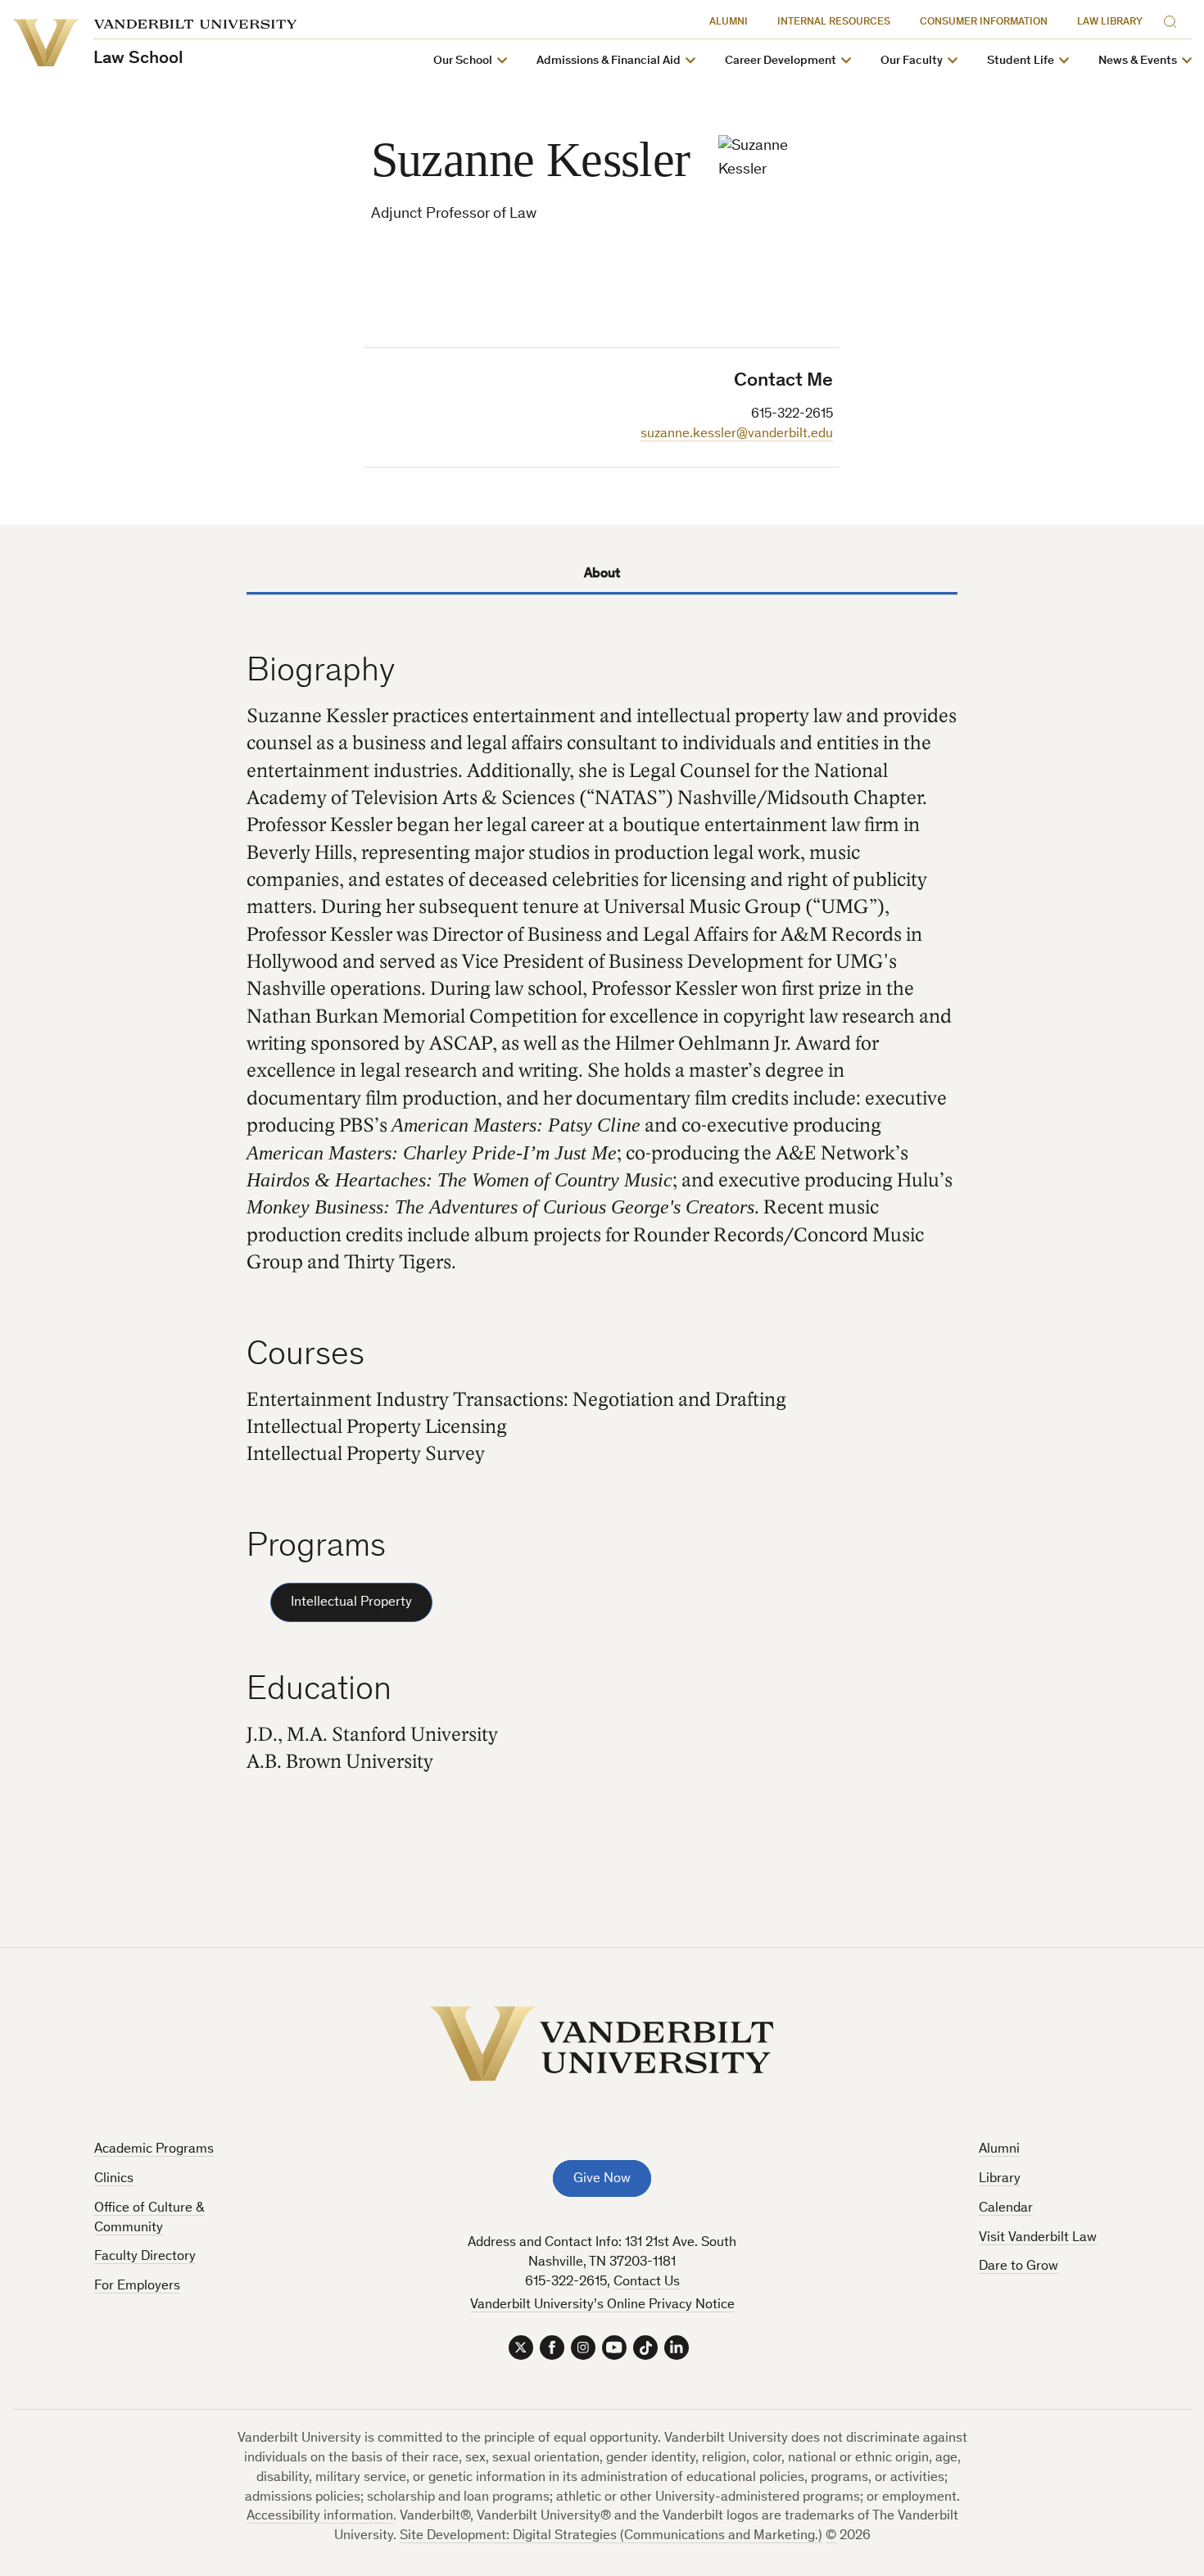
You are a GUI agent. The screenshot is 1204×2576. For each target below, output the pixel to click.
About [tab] (602, 574)
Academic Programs (154, 2150)
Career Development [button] (781, 61)
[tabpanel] (602, 1232)
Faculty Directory (145, 2257)
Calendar (1006, 2209)
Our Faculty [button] (912, 61)
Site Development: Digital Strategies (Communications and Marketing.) (611, 2536)
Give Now (602, 2179)
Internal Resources (834, 23)
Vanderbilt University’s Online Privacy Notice (602, 2305)
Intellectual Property (351, 1603)
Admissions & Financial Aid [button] (609, 61)
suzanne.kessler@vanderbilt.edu (737, 434)
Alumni (729, 23)
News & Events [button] (1138, 61)
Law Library (1110, 23)
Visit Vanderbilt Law (1038, 2238)
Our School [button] (463, 61)
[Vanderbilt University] (602, 2044)
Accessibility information (320, 2517)
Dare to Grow (1018, 2267)
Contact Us (647, 2282)
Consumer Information (984, 23)
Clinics (114, 2179)
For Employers (137, 2287)
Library (1000, 2179)
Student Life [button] (1021, 61)
